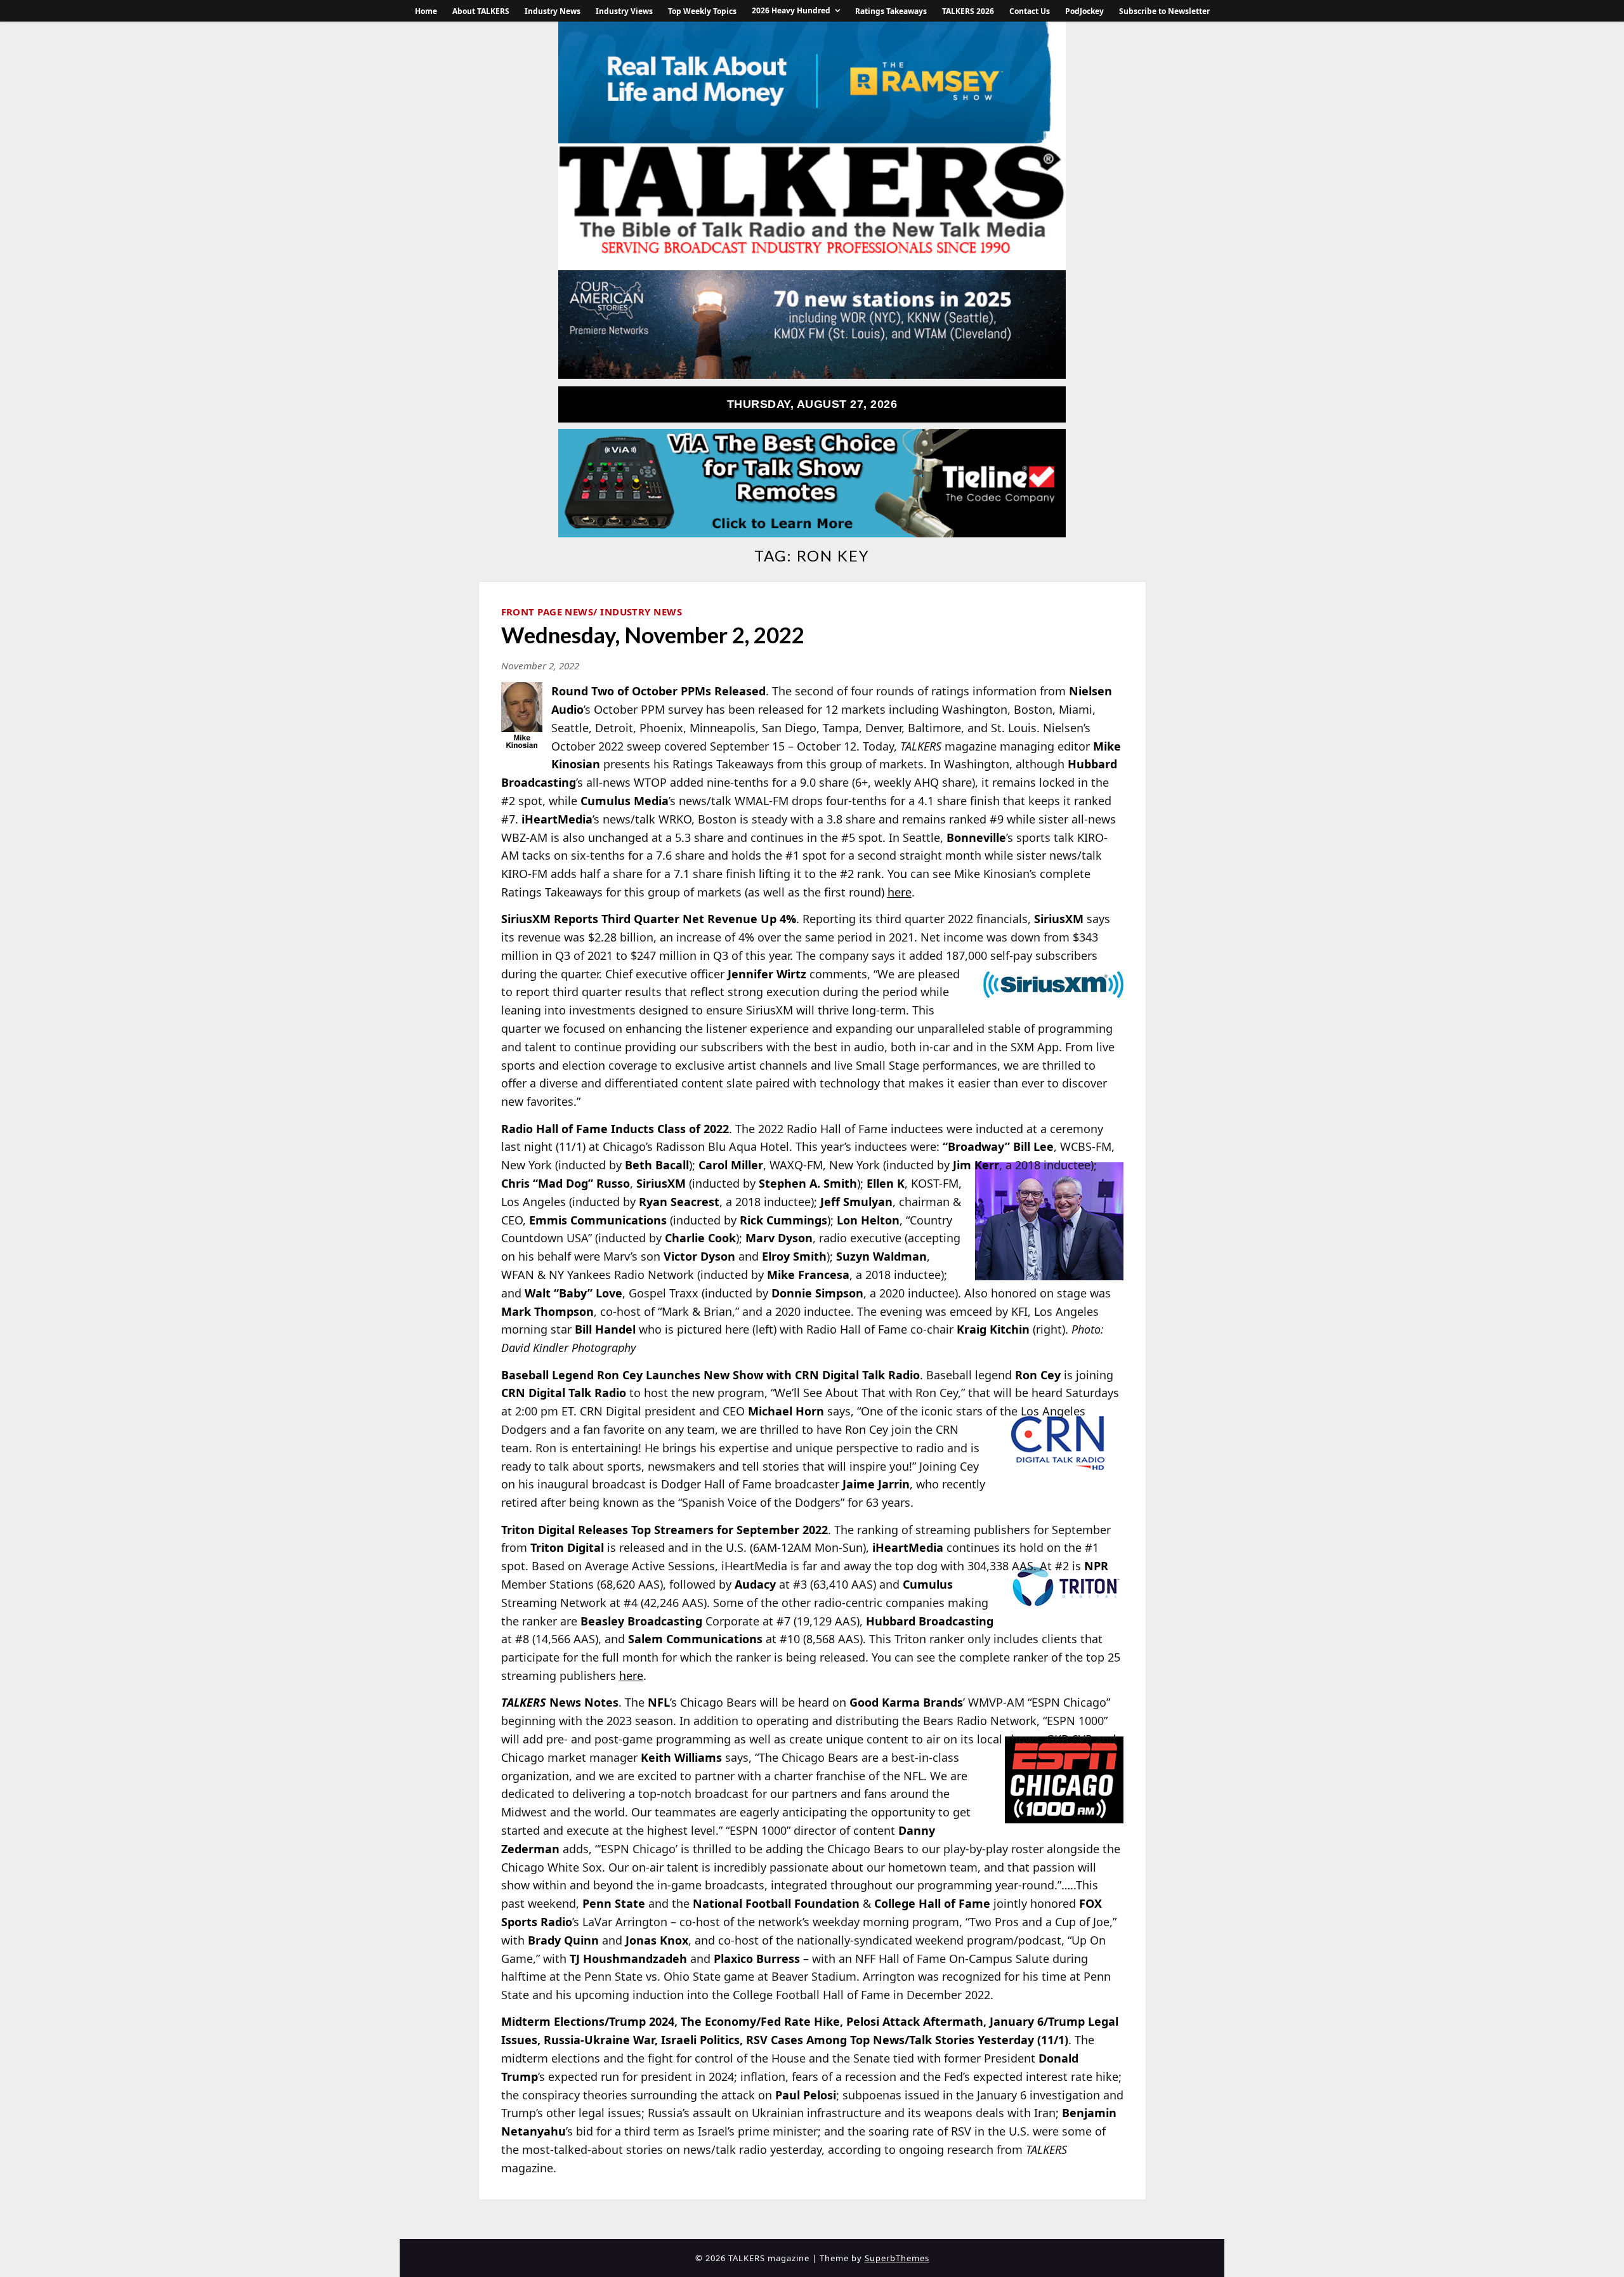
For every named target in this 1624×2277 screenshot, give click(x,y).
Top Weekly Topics (702, 11)
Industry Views (624, 11)
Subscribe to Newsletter (1164, 11)
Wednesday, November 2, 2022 (653, 634)
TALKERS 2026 (968, 11)
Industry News (553, 11)
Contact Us (1030, 11)
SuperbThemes (897, 2258)
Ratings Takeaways (891, 11)
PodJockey (1084, 11)
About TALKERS (481, 11)
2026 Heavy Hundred (791, 10)
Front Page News (547, 612)
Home (426, 11)
